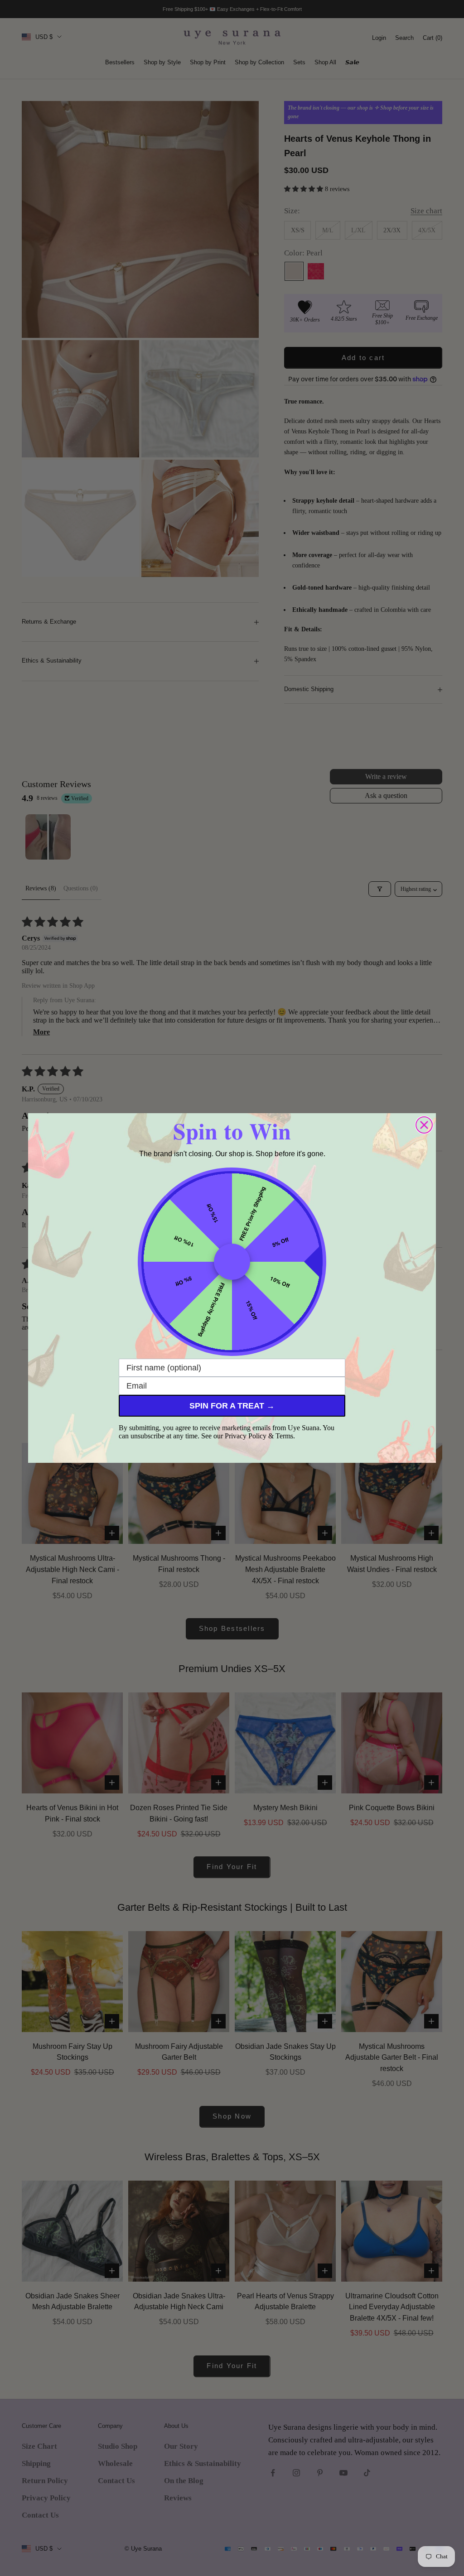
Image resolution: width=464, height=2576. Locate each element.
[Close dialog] (424, 1125)
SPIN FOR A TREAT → (232, 1406)
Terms (284, 1436)
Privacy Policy (246, 1436)
